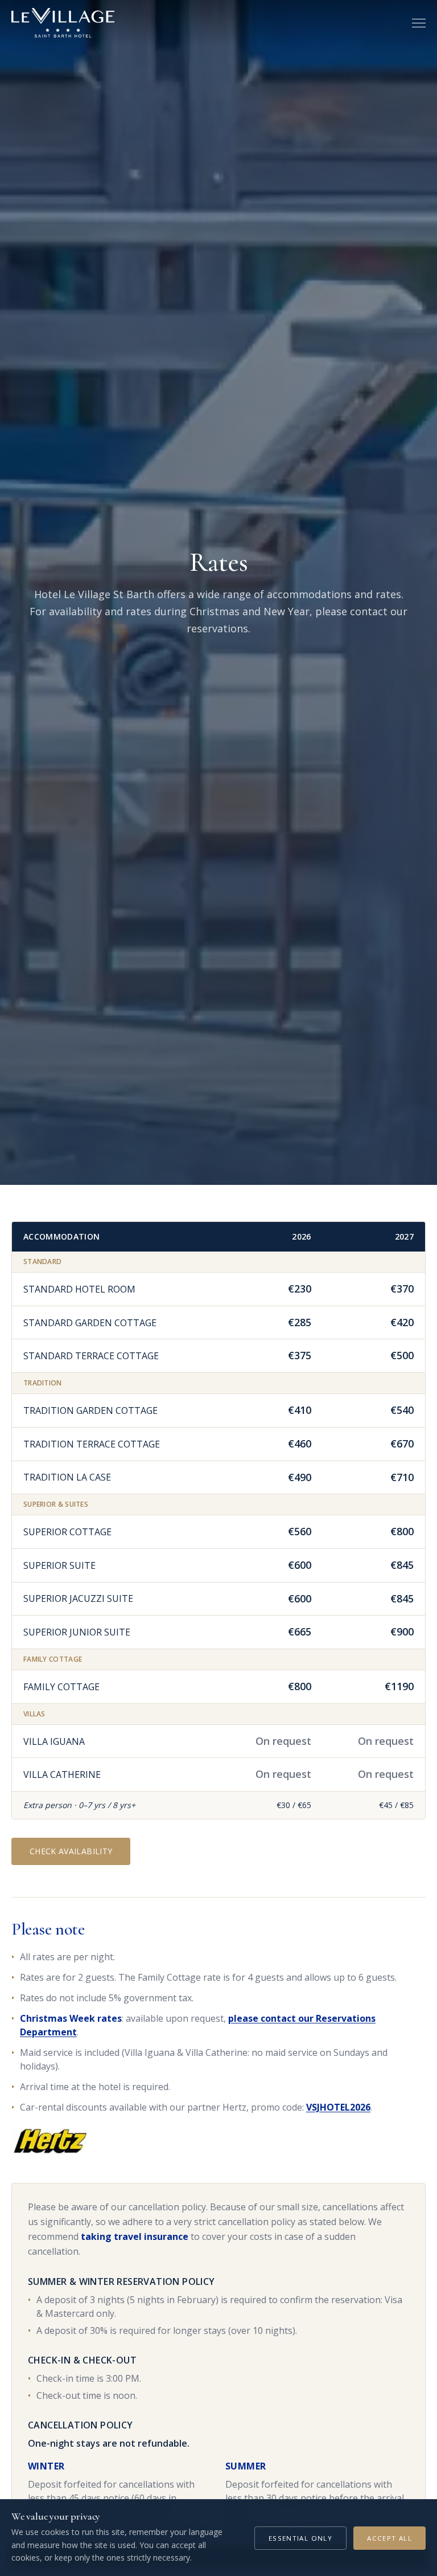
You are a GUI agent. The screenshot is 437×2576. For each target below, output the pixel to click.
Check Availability (71, 1851)
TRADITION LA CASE (67, 1477)
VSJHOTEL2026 (338, 2107)
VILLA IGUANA (54, 1741)
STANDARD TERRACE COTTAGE (91, 1356)
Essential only (300, 2538)
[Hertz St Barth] (50, 2141)
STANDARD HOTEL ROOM (79, 1289)
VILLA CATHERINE (62, 1774)
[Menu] (419, 23)
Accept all (389, 2538)
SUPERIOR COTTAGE (67, 1532)
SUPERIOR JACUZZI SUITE (78, 1598)
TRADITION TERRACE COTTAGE (92, 1444)
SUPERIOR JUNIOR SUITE (77, 1632)
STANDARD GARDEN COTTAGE (90, 1323)
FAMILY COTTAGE (61, 1687)
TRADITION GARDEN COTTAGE (90, 1410)
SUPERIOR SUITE (59, 1565)
